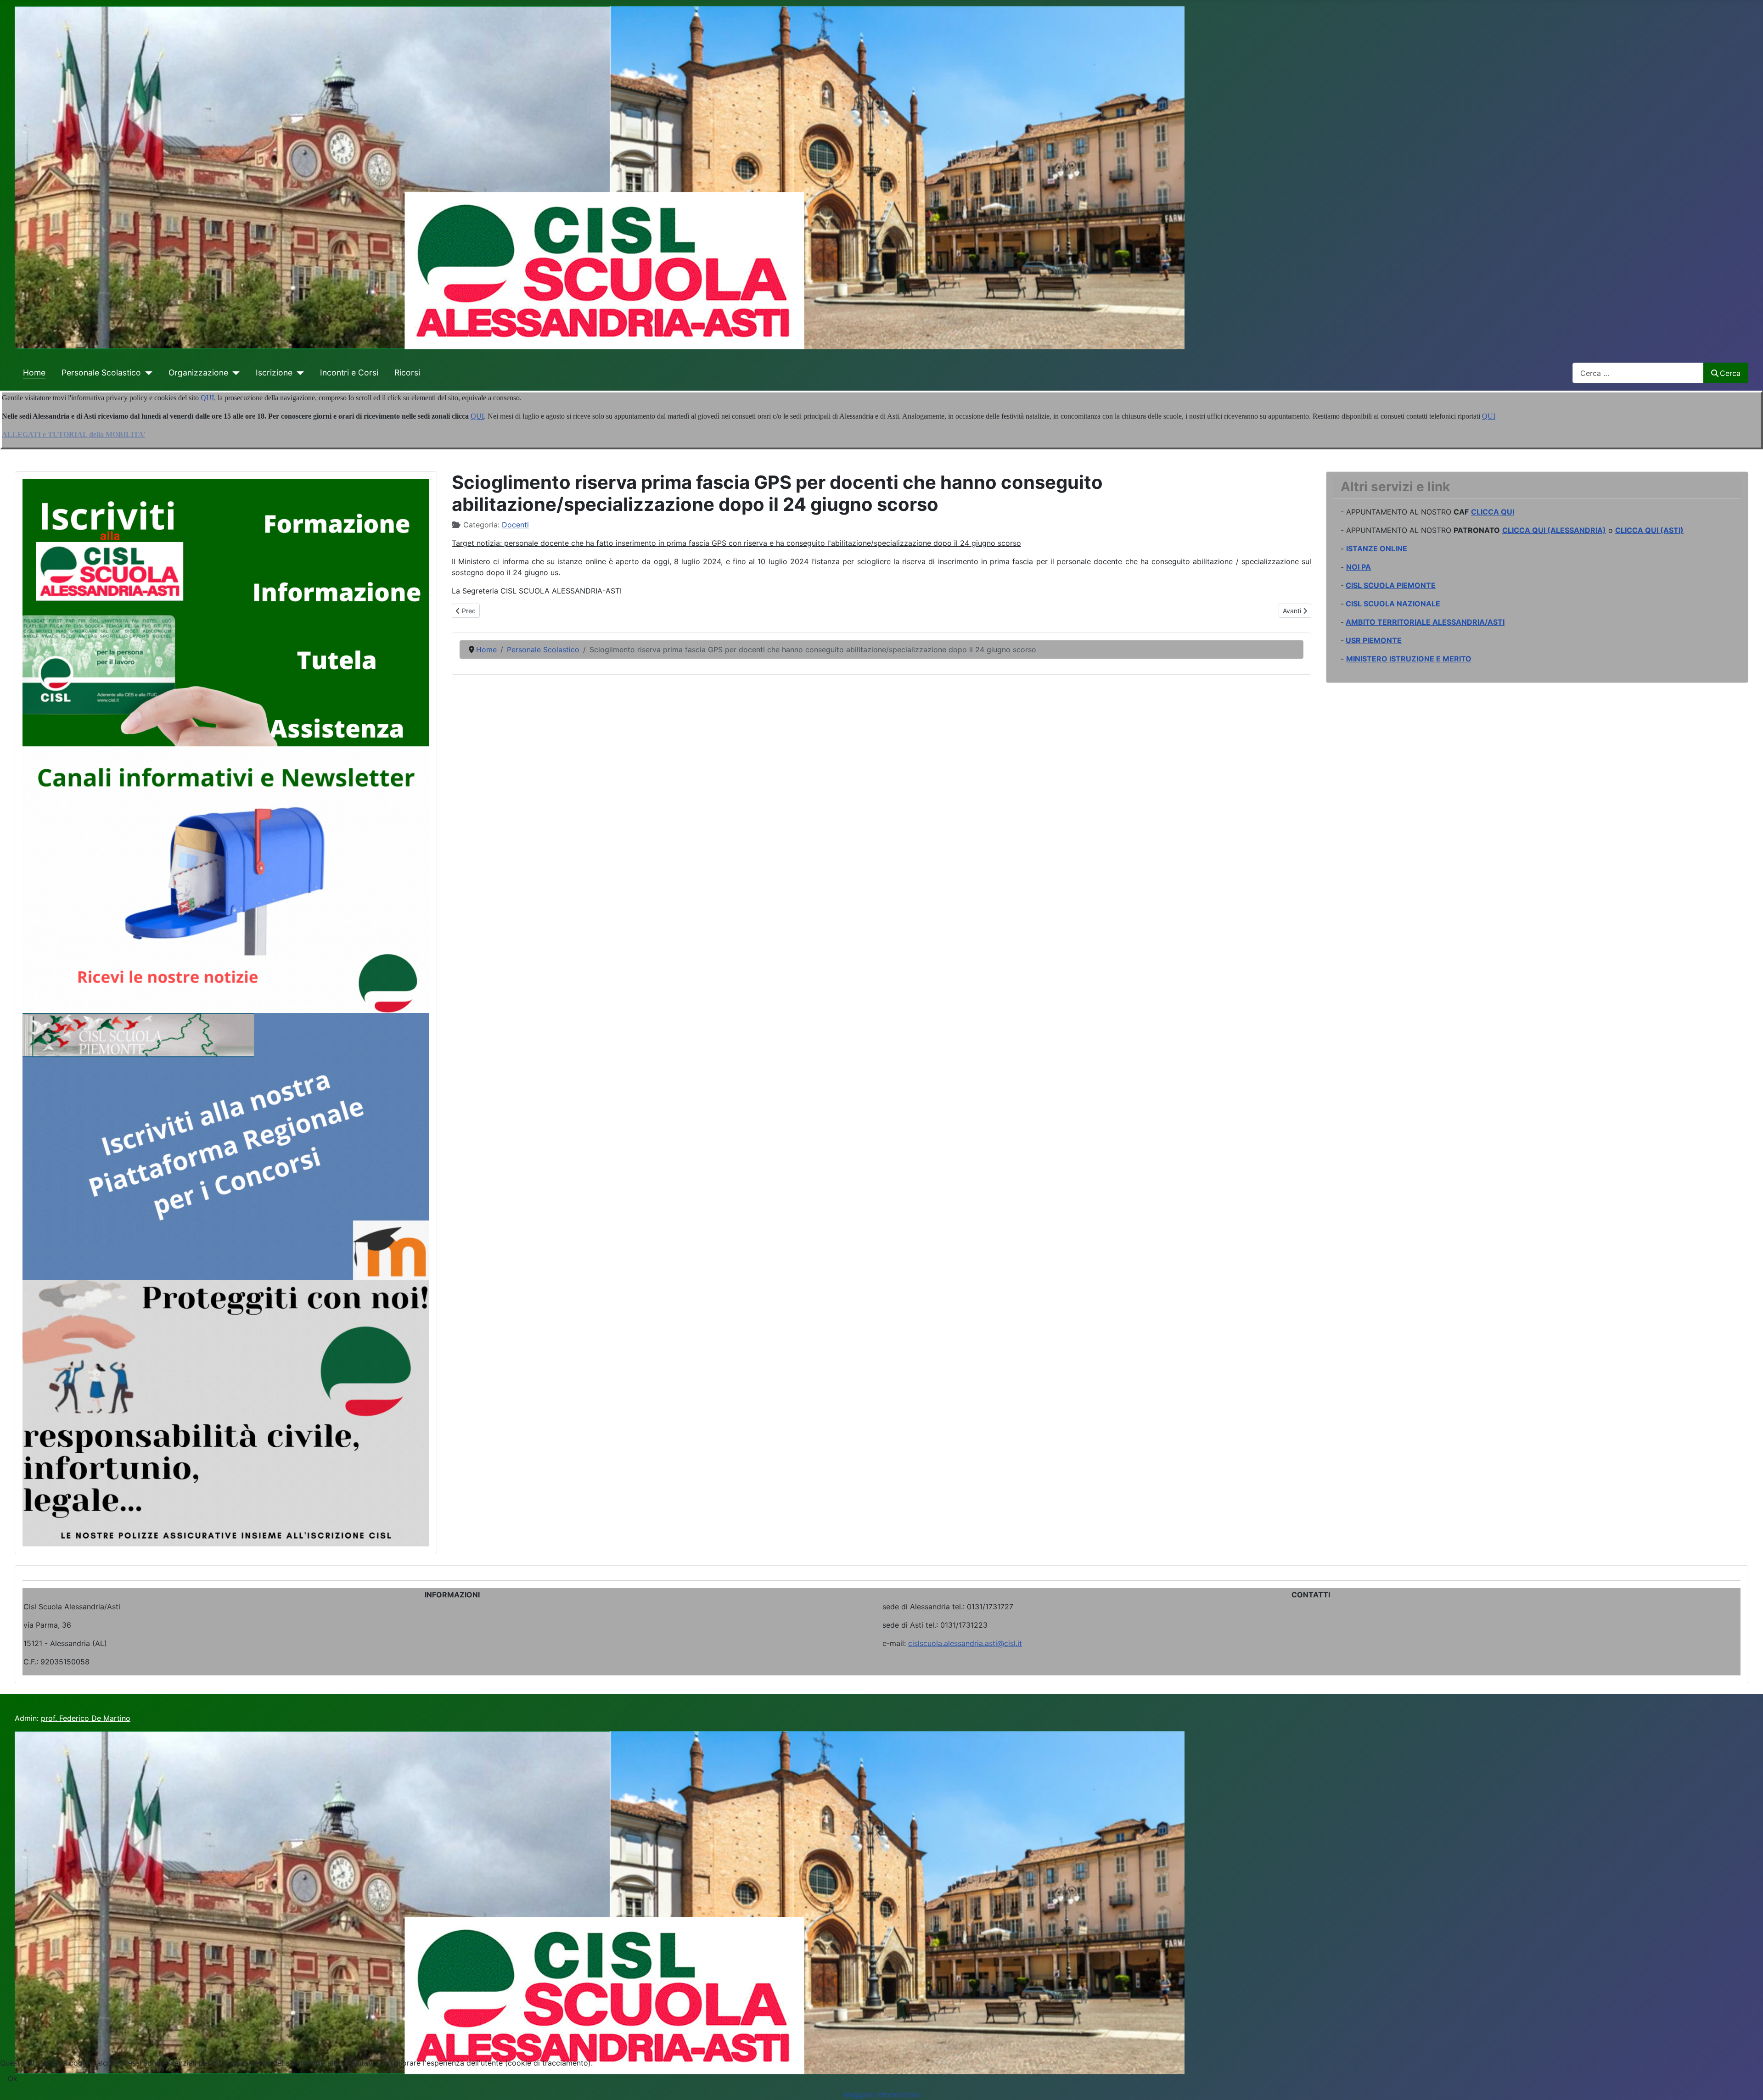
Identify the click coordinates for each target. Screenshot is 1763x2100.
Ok (13, 2078)
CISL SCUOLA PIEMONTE (1391, 585)
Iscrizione (274, 372)
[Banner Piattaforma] (226, 1146)
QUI (477, 416)
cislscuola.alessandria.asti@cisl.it (965, 1643)
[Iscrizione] (298, 373)
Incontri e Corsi (349, 372)
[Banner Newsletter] (226, 879)
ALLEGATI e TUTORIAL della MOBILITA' (74, 434)
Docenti (515, 525)
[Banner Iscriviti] (226, 612)
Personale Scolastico (101, 372)
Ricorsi (407, 372)
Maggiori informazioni (881, 2094)
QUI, (208, 398)
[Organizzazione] (234, 373)
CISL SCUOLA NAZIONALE (1393, 604)
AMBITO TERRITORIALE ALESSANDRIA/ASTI (1425, 622)
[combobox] (1638, 373)
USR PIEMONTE (1374, 640)
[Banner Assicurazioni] (226, 1412)
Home (34, 372)
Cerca (1730, 373)
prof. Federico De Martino (86, 1718)
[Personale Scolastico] (147, 373)
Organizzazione (198, 372)
